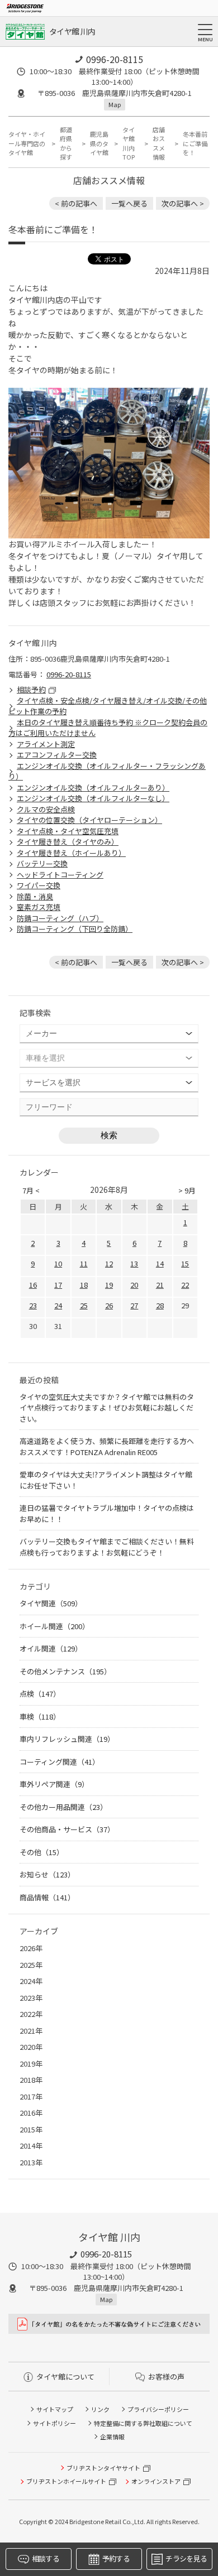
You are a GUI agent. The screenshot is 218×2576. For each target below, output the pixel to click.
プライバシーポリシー (158, 2409)
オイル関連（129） (51, 1648)
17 (58, 1285)
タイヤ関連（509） (51, 1603)
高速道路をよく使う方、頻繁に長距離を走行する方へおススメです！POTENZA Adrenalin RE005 (107, 1446)
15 (185, 1263)
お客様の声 (166, 2377)
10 (58, 1263)
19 (109, 1285)
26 (109, 1305)
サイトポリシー (54, 2423)
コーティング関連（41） (60, 1762)
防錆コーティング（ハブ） (60, 918)
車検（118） (40, 1716)
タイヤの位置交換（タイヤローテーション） (89, 820)
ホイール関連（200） (54, 1626)
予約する (116, 2558)
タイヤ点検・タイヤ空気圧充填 (68, 831)
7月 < (31, 1190)
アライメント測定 (46, 744)
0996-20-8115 (115, 59)
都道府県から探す (66, 143)
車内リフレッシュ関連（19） (67, 1739)
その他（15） (42, 1852)
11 (84, 1263)
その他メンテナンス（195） (65, 1671)
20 (134, 1285)
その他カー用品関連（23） (63, 1807)
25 (84, 1305)
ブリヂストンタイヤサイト (103, 2468)
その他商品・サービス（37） (67, 1829)
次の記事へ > (183, 203)
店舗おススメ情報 (159, 143)
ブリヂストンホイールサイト (66, 2481)
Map (115, 104)
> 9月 (187, 1190)
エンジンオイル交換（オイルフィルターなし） (93, 798)
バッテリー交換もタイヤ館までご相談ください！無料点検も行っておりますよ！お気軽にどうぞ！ (107, 1547)
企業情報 (112, 2437)
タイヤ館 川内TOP (129, 143)
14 (160, 1263)
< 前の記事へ (76, 203)
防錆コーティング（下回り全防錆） (75, 929)
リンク (100, 2409)
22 (185, 1285)
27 (134, 1305)
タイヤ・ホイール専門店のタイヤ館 (27, 143)
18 (84, 1285)
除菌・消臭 (35, 896)
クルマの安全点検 (46, 809)
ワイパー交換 (39, 885)
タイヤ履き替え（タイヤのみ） (68, 842)
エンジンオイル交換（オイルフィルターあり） (93, 788)
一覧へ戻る (129, 203)
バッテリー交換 (42, 863)
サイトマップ (55, 2409)
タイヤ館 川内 (72, 31)
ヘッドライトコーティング (60, 875)
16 (33, 1285)
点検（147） (40, 1694)
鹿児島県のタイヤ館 (99, 143)
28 (160, 1305)
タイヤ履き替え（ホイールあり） (71, 853)
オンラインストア (156, 2481)
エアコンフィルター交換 (57, 755)
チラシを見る (186, 2558)
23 (33, 1305)
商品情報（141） (47, 1897)
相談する (46, 2558)
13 (134, 1263)
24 (58, 1305)
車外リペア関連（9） (54, 1784)
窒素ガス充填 (39, 907)
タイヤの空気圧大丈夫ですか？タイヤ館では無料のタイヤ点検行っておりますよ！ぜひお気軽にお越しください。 (107, 1408)
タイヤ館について (65, 2377)
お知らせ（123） (47, 1874)
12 (109, 1263)
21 (160, 1285)
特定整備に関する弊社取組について (143, 2423)
